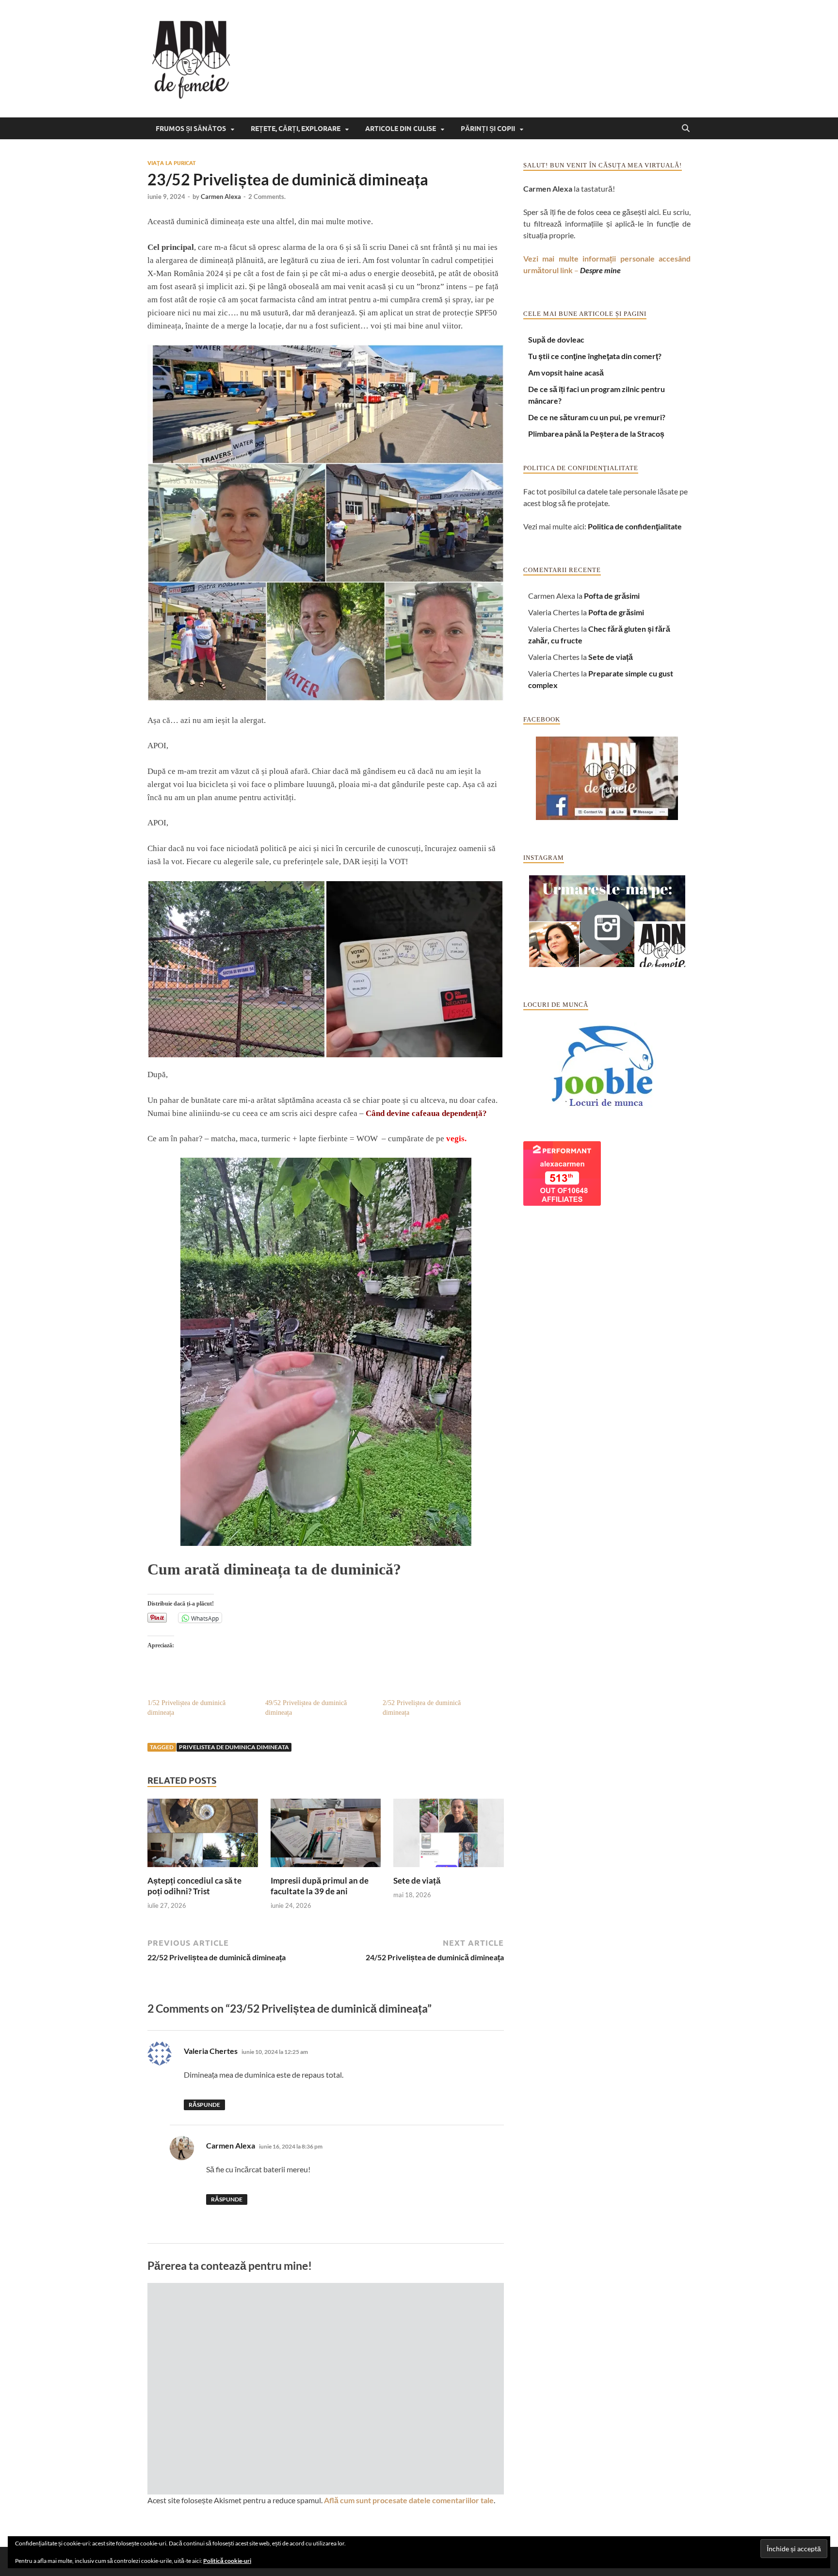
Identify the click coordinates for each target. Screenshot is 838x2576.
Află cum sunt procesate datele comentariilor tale (409, 2500)
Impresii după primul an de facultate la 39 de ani (320, 1886)
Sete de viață (417, 1880)
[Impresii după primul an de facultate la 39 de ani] (326, 1836)
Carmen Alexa (221, 197)
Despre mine (600, 270)
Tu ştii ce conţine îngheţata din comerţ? (595, 356)
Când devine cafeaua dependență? (426, 1113)
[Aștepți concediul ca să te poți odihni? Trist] (203, 1836)
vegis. (457, 1139)
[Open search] (686, 129)
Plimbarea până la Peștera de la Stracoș (596, 434)
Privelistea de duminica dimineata (234, 1747)
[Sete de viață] (449, 1836)
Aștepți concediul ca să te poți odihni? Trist (194, 1886)
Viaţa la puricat (172, 163)
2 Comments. (267, 197)
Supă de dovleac (556, 339)
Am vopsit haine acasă (566, 372)
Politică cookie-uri (227, 2561)
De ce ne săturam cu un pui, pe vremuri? (597, 417)
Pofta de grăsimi (612, 596)
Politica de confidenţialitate (635, 526)
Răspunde (204, 2105)
